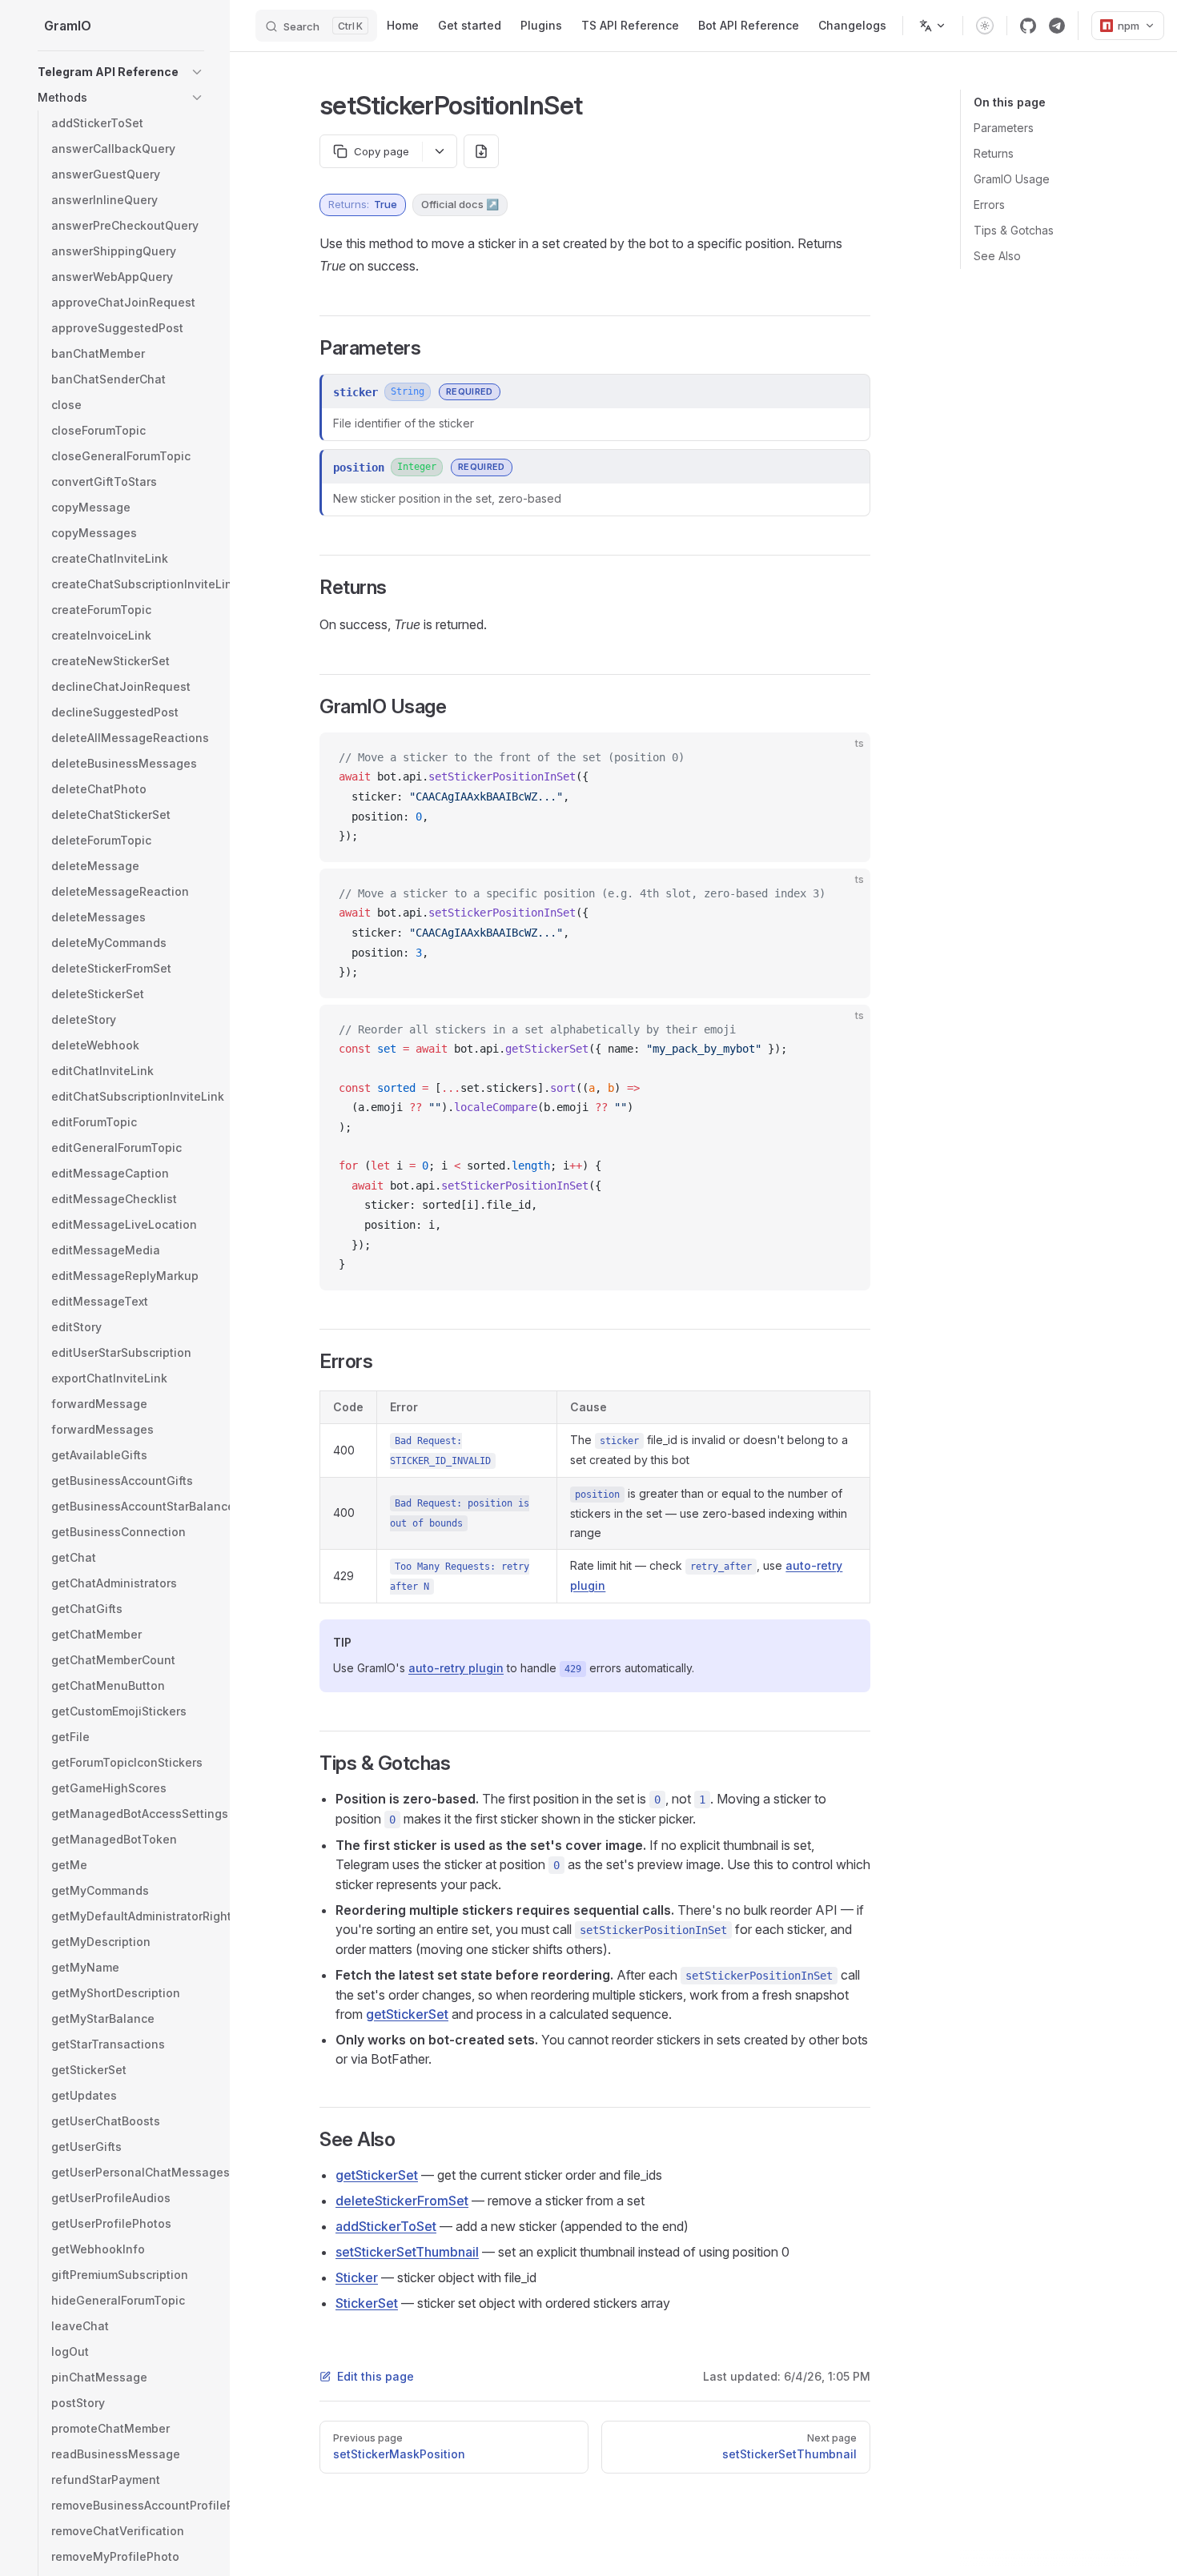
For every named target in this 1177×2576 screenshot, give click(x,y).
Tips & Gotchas (1014, 230)
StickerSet (367, 2303)
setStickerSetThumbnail (407, 2252)
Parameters (1004, 128)
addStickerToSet (386, 2226)
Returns (994, 153)
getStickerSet (407, 2014)
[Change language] (933, 26)
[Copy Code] (845, 758)
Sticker (357, 2277)
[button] (197, 72)
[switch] (985, 26)
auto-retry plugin (456, 1668)
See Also (997, 256)
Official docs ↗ (460, 204)
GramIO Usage (1012, 179)
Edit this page (376, 2376)
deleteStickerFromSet (402, 2201)
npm (1129, 26)
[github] (1028, 26)
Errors (989, 205)
